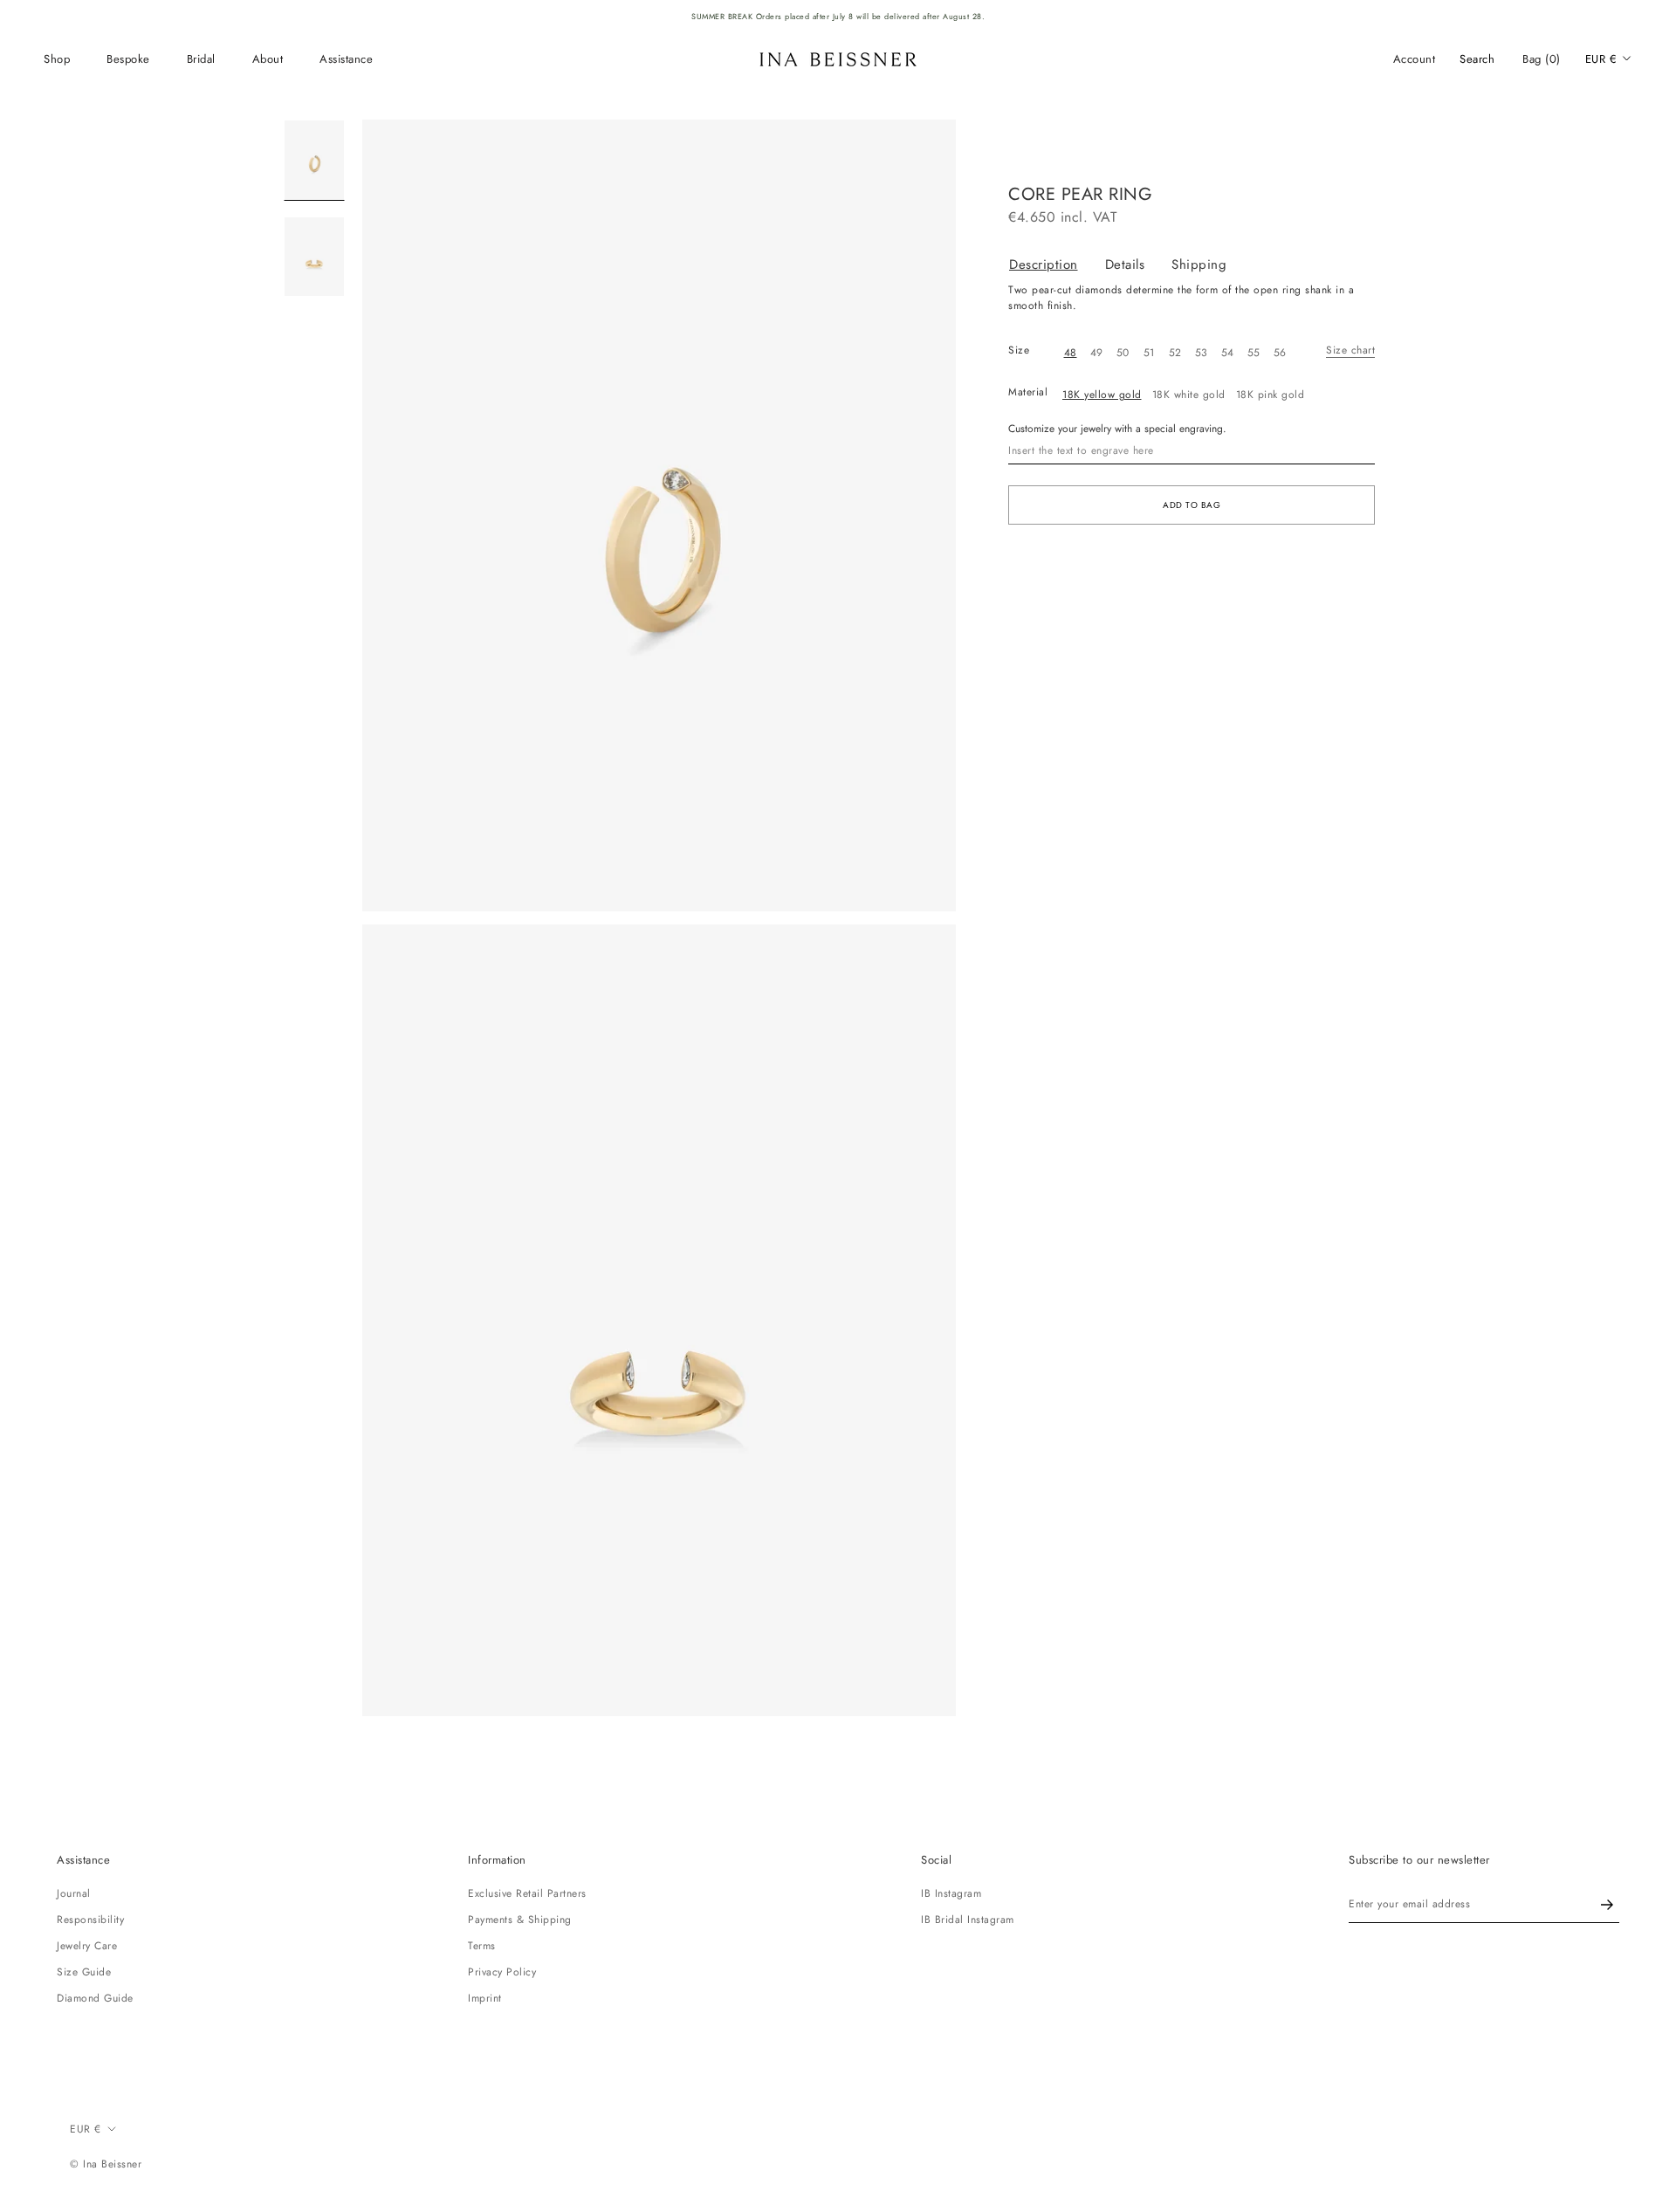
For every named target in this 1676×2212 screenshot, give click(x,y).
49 (1097, 353)
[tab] (1057, 265)
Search (1477, 59)
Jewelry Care (87, 1946)
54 (1228, 353)
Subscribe (1607, 1904)
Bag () (1542, 59)
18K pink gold (1271, 395)
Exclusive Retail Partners (527, 1893)
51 (1149, 353)
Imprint (485, 1998)
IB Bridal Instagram (968, 1920)
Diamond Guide (95, 1998)
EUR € (1601, 59)
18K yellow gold (1102, 395)
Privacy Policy (502, 1972)
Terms (482, 1946)
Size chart (1350, 350)
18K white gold (1189, 395)
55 (1254, 353)
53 (1202, 353)
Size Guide (84, 1972)
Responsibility (90, 1920)
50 (1123, 353)
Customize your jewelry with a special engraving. (1117, 429)
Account (1415, 59)
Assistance (346, 59)
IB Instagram (951, 1893)
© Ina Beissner (106, 2164)
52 (1175, 353)
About (268, 59)
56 (1280, 353)
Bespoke (128, 59)
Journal (74, 1893)
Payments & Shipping (520, 1920)
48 (1071, 353)
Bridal (201, 59)
